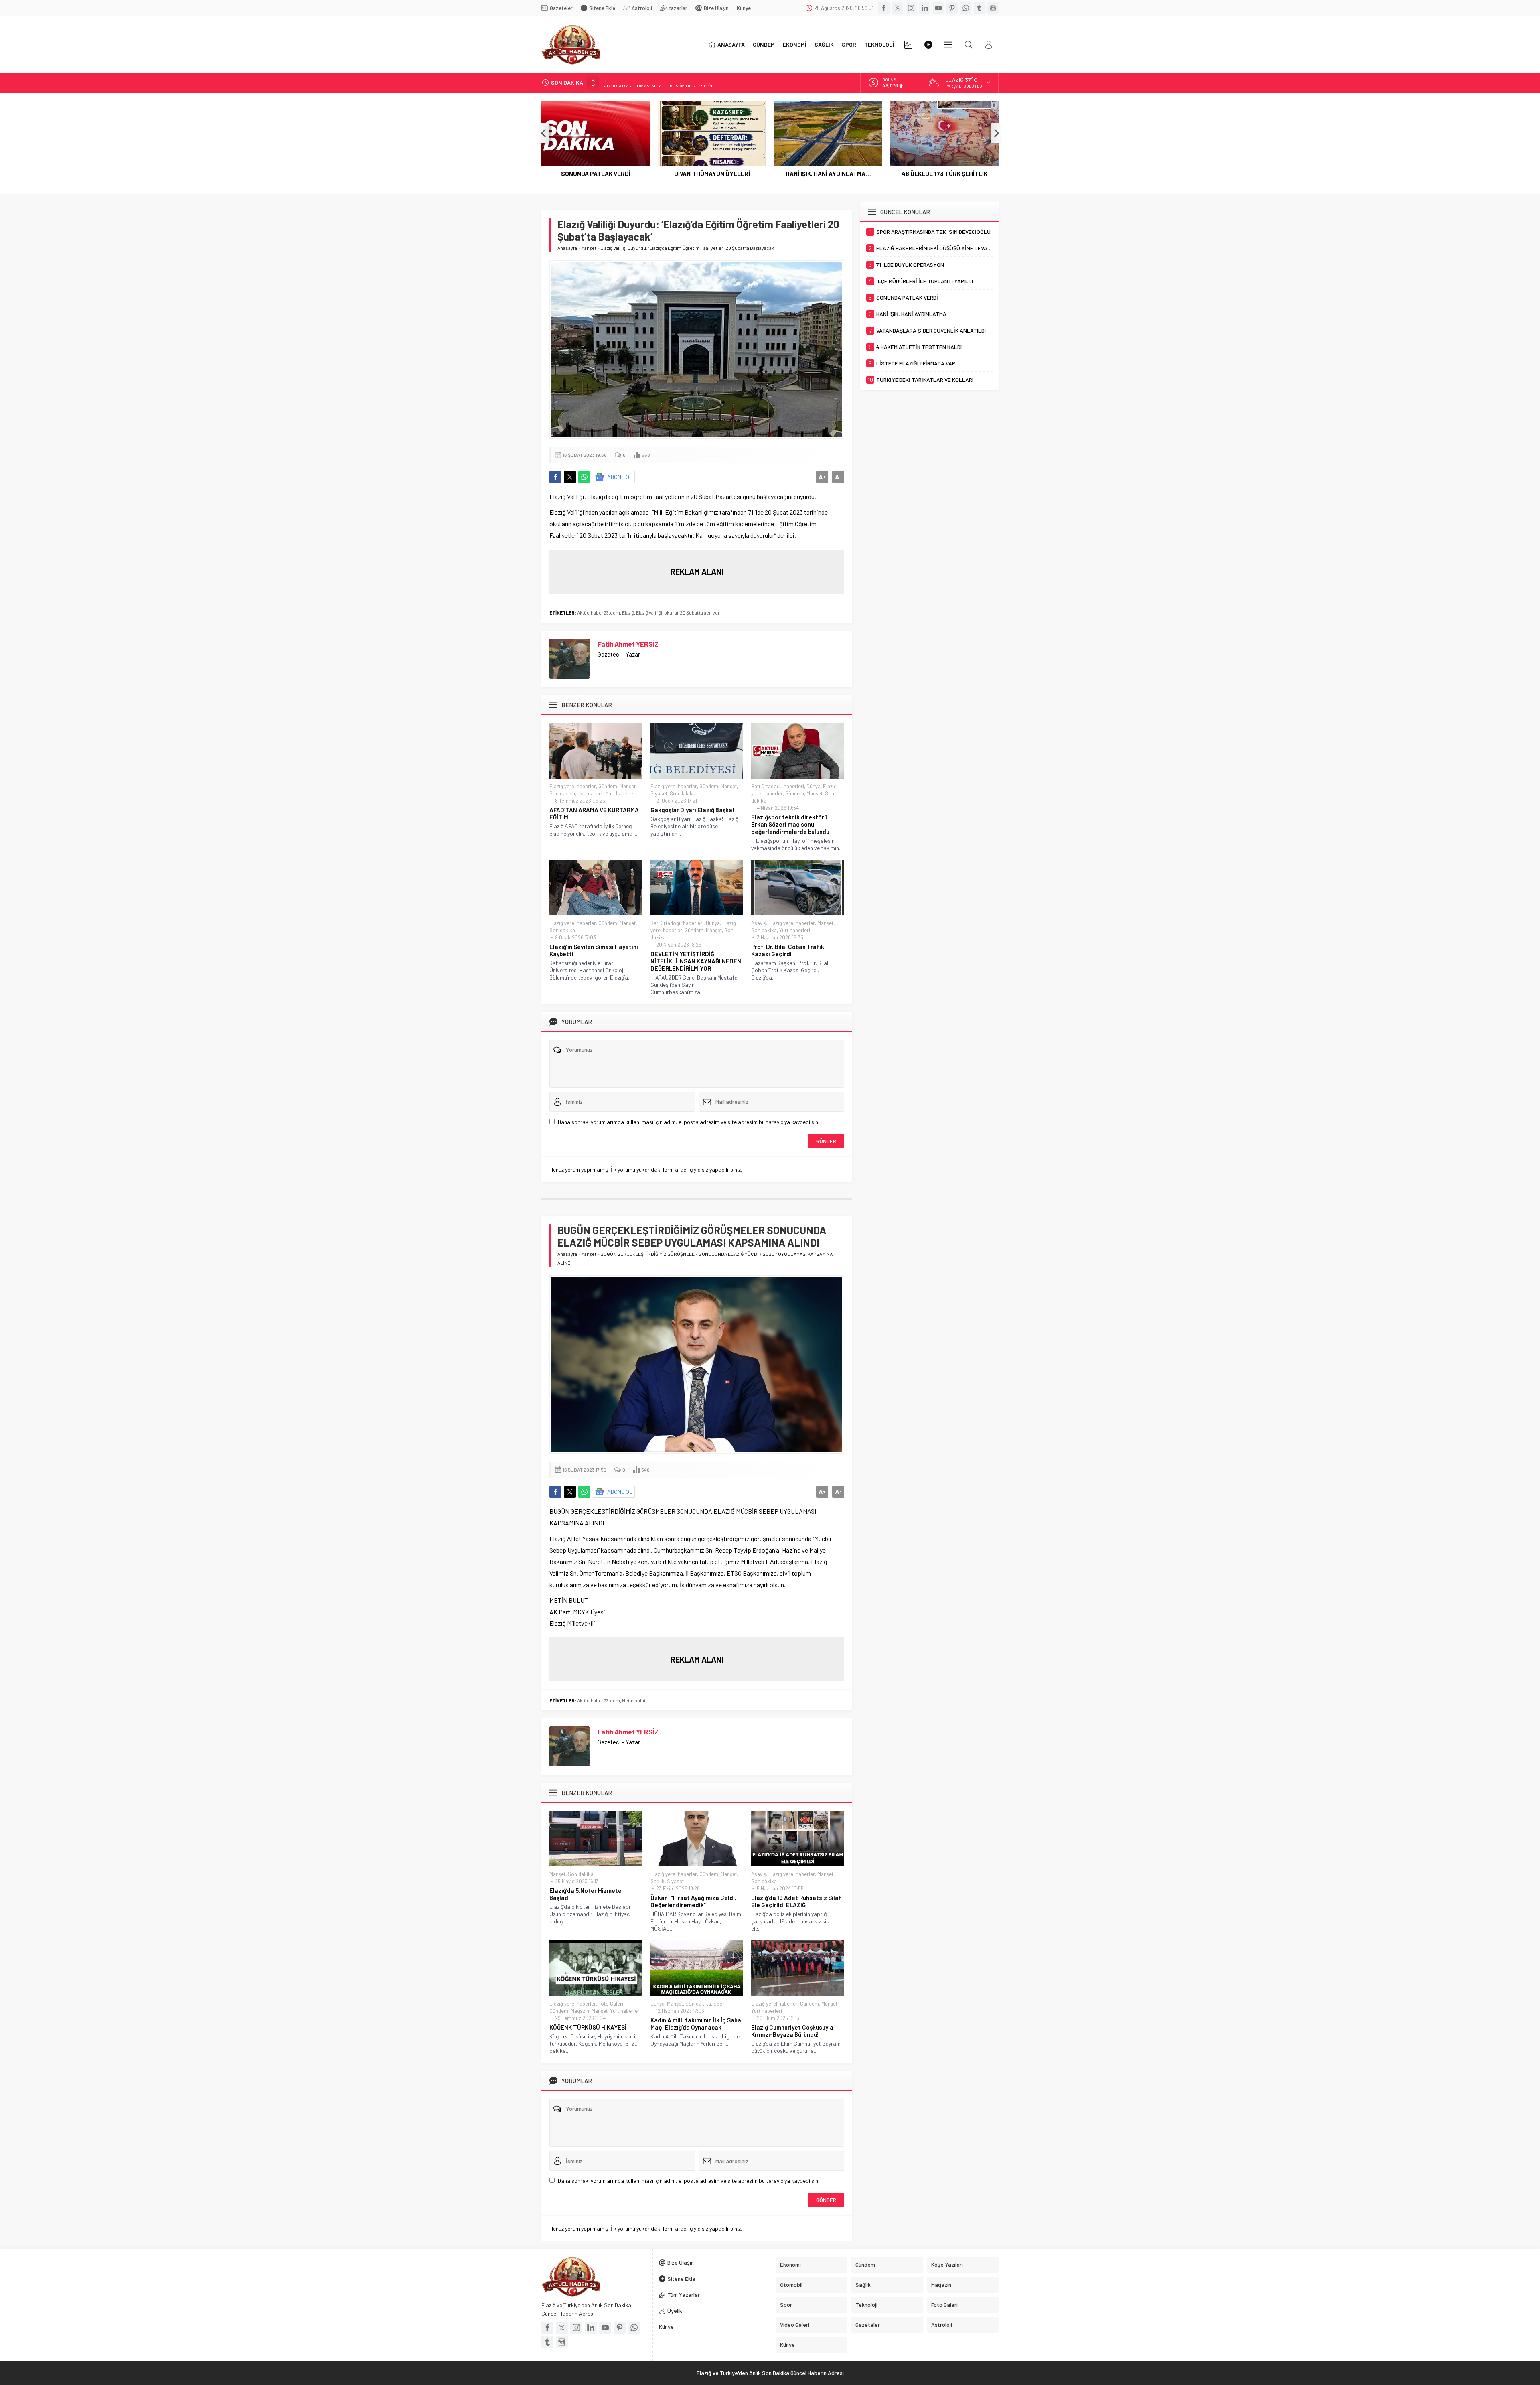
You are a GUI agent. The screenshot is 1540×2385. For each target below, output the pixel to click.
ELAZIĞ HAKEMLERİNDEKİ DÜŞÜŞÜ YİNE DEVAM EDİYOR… (672, 82)
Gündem (608, 786)
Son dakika (562, 793)
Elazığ (628, 612)
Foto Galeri (611, 2004)
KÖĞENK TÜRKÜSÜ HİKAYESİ (588, 2027)
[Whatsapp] (966, 8)
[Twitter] (898, 8)
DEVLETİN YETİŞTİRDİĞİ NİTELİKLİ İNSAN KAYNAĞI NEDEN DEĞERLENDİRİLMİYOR (696, 961)
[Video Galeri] (928, 45)
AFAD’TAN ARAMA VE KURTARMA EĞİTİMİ (594, 813)
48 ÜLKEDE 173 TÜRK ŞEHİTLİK (828, 174)
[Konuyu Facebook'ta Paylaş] (555, 477)
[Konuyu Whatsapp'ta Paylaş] (584, 477)
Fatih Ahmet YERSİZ (628, 644)
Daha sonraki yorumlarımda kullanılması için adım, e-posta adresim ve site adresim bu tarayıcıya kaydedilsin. (689, 1122)
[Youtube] (938, 8)
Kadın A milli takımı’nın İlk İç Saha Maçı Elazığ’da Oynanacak (696, 2024)
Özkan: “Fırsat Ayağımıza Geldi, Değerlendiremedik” (693, 1901)
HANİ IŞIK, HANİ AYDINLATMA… (712, 174)
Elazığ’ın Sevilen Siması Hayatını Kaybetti (594, 950)
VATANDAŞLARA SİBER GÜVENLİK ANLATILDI (945, 178)
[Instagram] (911, 8)
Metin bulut (634, 1700)
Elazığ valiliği (649, 612)
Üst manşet (590, 793)
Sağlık (658, 1881)
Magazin (580, 2011)
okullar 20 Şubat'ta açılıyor (692, 612)
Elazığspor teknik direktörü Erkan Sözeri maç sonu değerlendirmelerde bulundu (790, 824)
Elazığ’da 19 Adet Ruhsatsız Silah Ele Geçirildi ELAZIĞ (796, 1901)
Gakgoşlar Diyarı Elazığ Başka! (692, 810)
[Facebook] (884, 8)
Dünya (814, 786)
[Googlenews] (993, 8)
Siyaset (659, 793)
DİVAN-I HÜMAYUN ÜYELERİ (596, 174)
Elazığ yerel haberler (573, 786)
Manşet (589, 248)
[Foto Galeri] (908, 45)
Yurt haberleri (621, 793)
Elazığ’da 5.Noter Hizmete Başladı (586, 1894)
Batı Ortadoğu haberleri (778, 786)
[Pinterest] (952, 8)
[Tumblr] (979, 8)
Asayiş (759, 923)
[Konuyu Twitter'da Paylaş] (570, 477)
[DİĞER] (948, 45)
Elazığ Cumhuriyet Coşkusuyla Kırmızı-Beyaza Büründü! (792, 2031)
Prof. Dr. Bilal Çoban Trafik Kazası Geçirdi (788, 950)
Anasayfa (567, 248)
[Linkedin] (925, 8)
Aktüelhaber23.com (599, 612)
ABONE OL (620, 477)
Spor (719, 2004)
